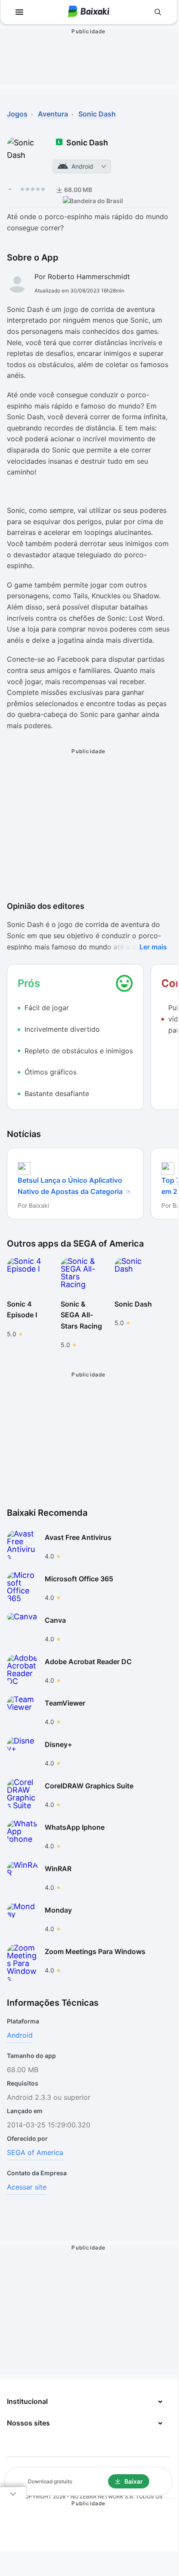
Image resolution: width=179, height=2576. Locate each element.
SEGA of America (35, 2152)
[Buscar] (158, 12)
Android (20, 2035)
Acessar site (27, 2187)
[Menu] (19, 12)
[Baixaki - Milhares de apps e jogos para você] (89, 12)
